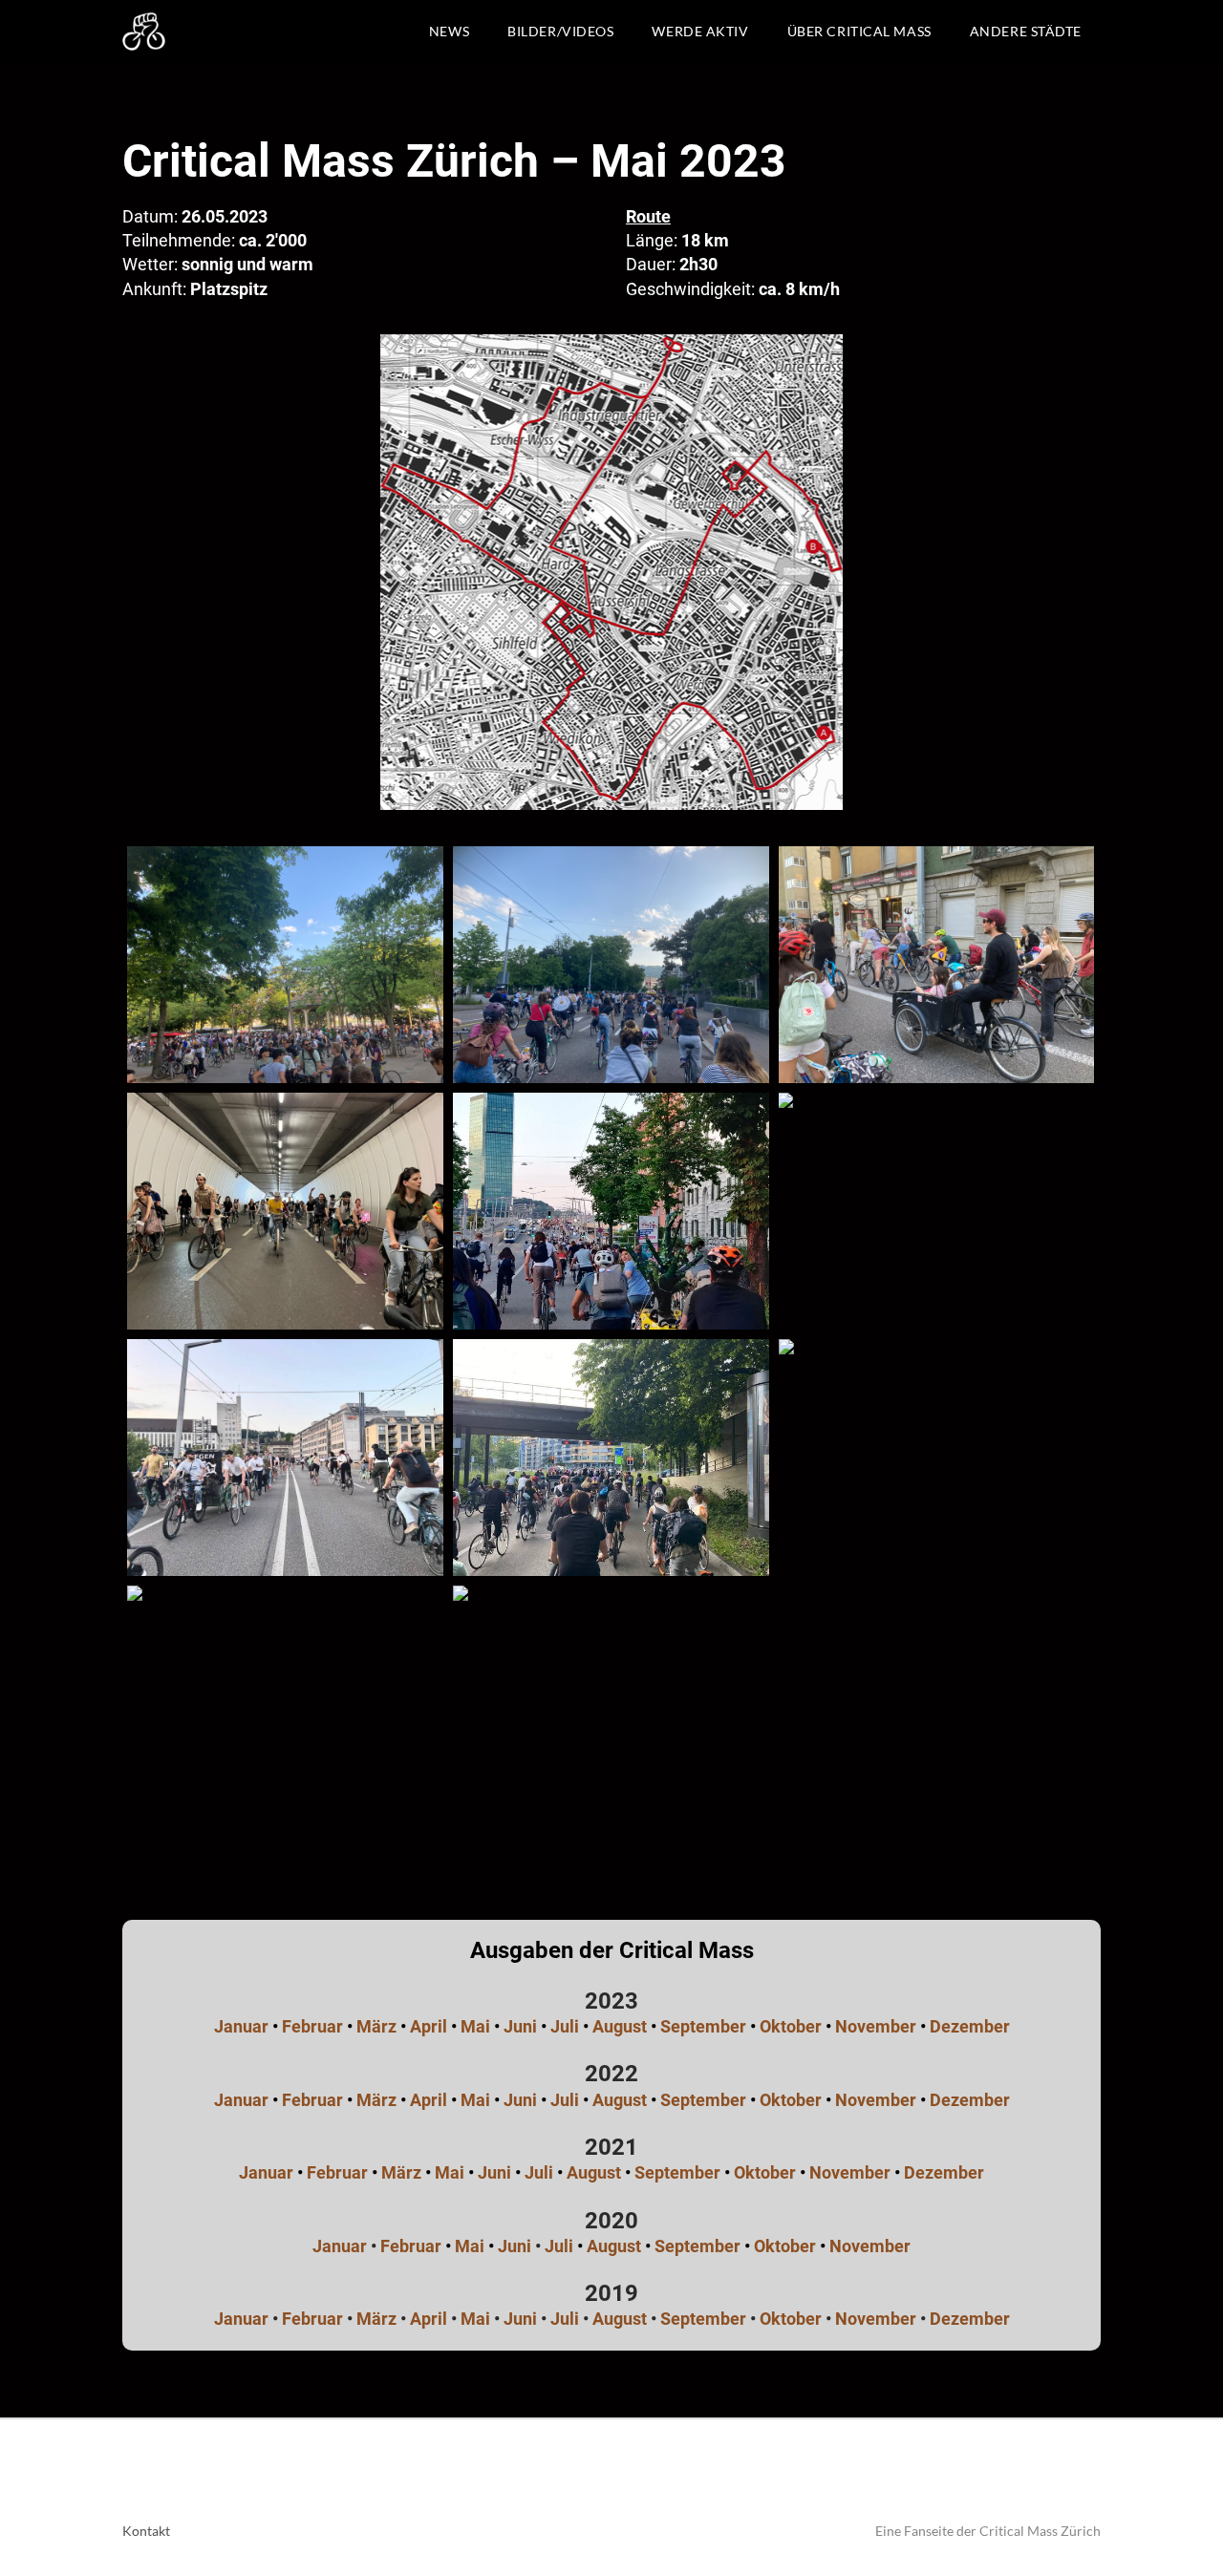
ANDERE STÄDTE (1026, 31)
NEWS (449, 31)
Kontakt (146, 2531)
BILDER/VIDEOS (560, 31)
